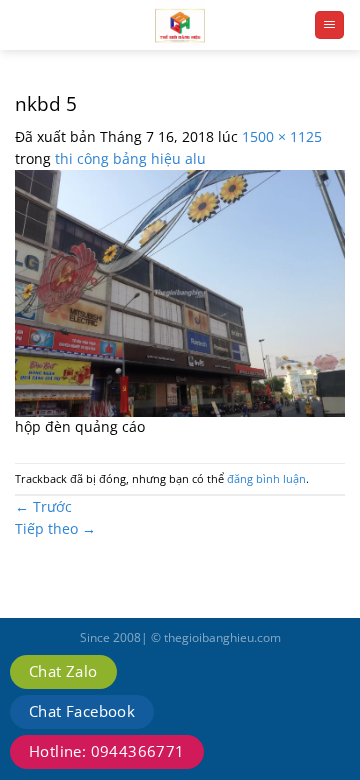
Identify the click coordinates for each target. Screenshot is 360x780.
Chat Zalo (63, 671)
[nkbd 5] (180, 291)
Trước (43, 506)
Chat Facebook (82, 711)
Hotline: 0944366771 (107, 751)
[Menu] (329, 25)
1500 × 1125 (282, 136)
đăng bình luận (266, 478)
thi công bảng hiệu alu (130, 158)
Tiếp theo (55, 528)
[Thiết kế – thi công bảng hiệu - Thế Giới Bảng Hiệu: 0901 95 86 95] (180, 25)
